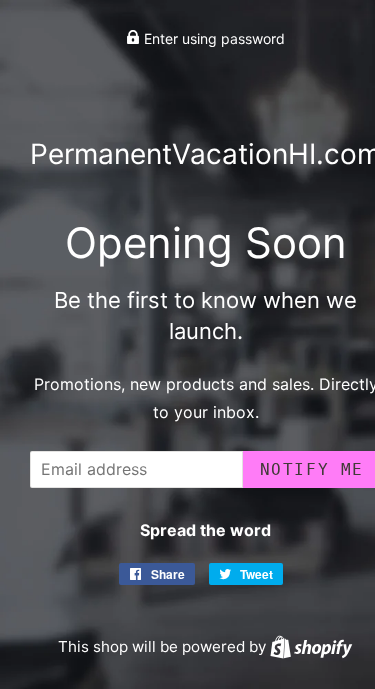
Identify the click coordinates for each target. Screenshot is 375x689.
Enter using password (212, 38)
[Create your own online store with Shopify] (311, 646)
